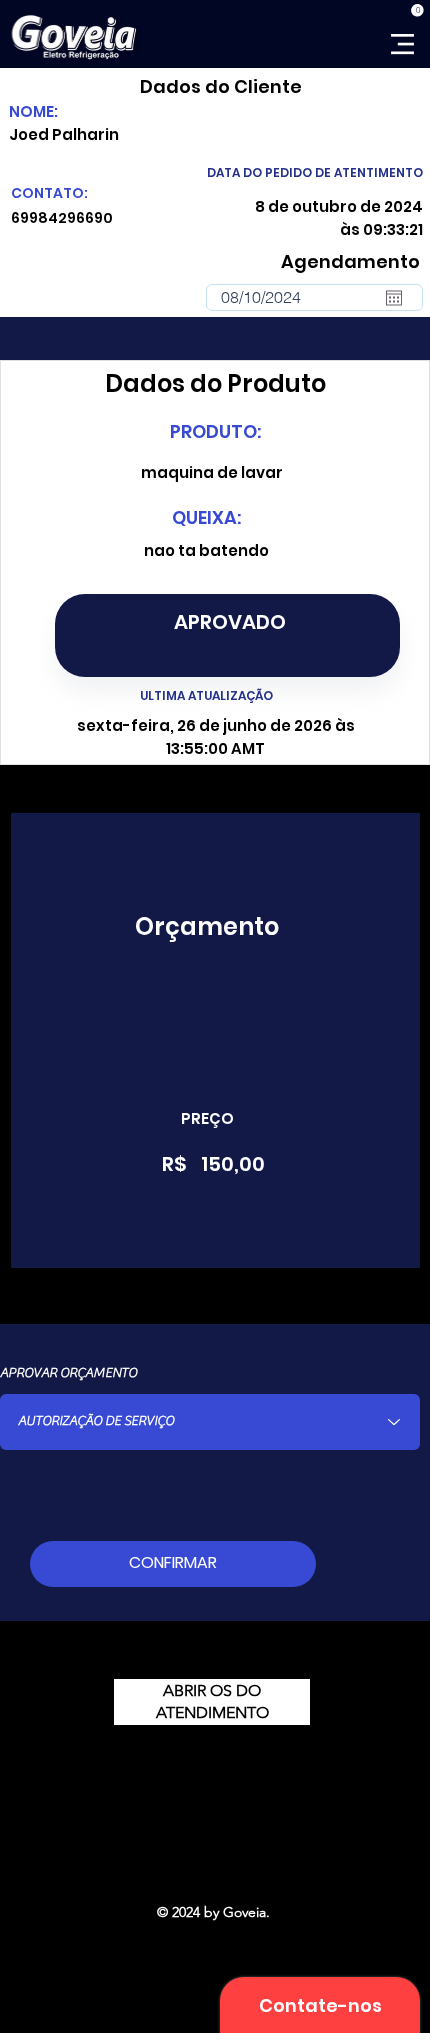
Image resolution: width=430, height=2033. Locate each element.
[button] (417, 10)
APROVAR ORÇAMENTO (68, 1373)
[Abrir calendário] (394, 298)
